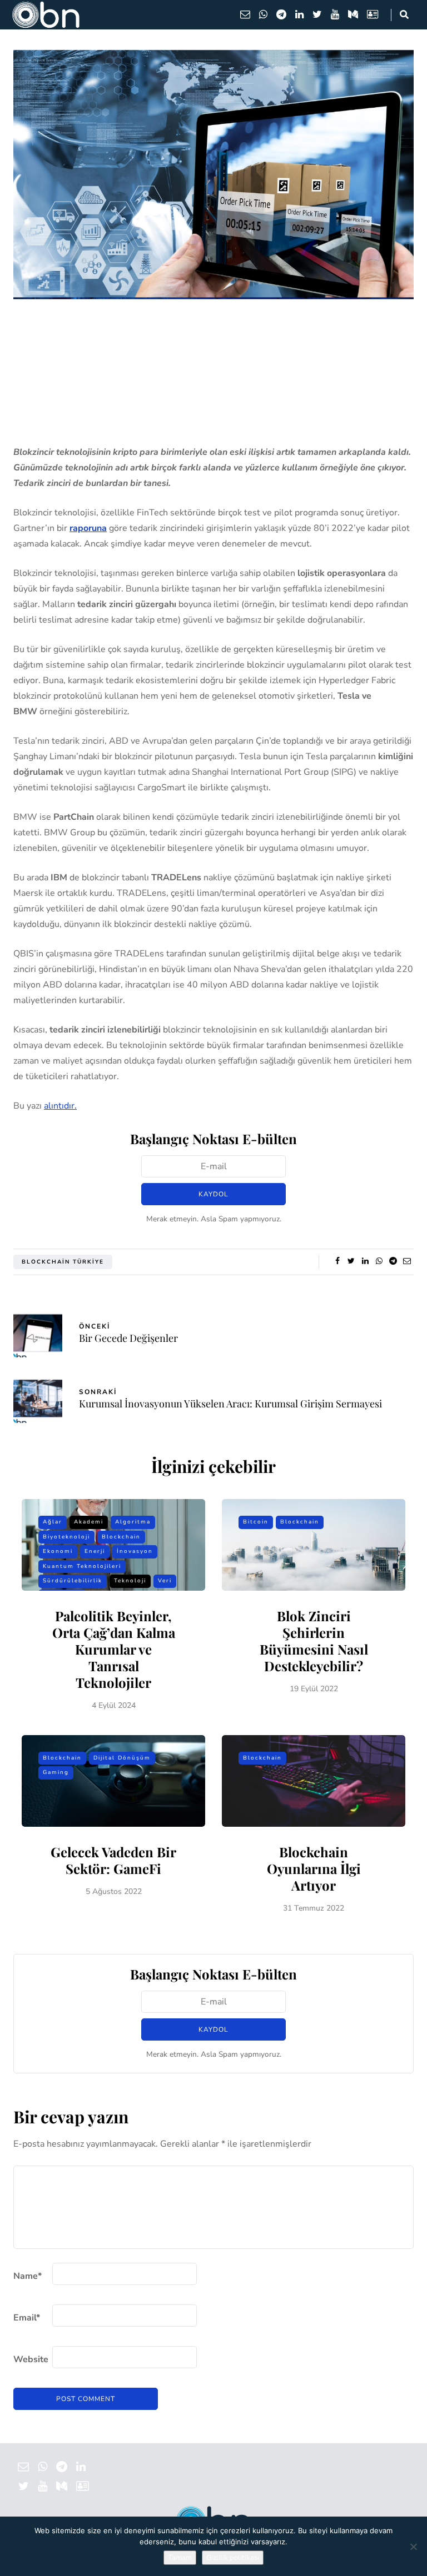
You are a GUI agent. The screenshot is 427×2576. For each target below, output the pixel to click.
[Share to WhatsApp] (379, 1261)
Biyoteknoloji (66, 1537)
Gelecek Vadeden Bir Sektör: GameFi (113, 1860)
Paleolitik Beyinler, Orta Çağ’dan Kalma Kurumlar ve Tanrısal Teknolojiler (114, 1649)
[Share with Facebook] (337, 1261)
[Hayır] (413, 2547)
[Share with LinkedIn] (365, 1261)
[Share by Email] (407, 1261)
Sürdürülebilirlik (73, 1581)
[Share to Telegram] (393, 1261)
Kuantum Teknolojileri (82, 1566)
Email (27, 2318)
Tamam (180, 2558)
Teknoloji (130, 1581)
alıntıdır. (60, 1106)
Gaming (56, 1772)
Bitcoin (256, 1522)
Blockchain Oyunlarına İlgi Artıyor (314, 1868)
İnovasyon (135, 1551)
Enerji (95, 1551)
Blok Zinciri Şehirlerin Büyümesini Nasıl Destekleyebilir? (314, 1641)
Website (31, 2359)
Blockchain (121, 1537)
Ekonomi (58, 1551)
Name (28, 2276)
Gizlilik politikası (233, 2558)
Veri (165, 1581)
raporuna (88, 528)
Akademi (89, 1522)
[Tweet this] (351, 1261)
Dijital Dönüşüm (122, 1758)
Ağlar (53, 1522)
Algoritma (133, 1522)
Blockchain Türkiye (63, 1262)
